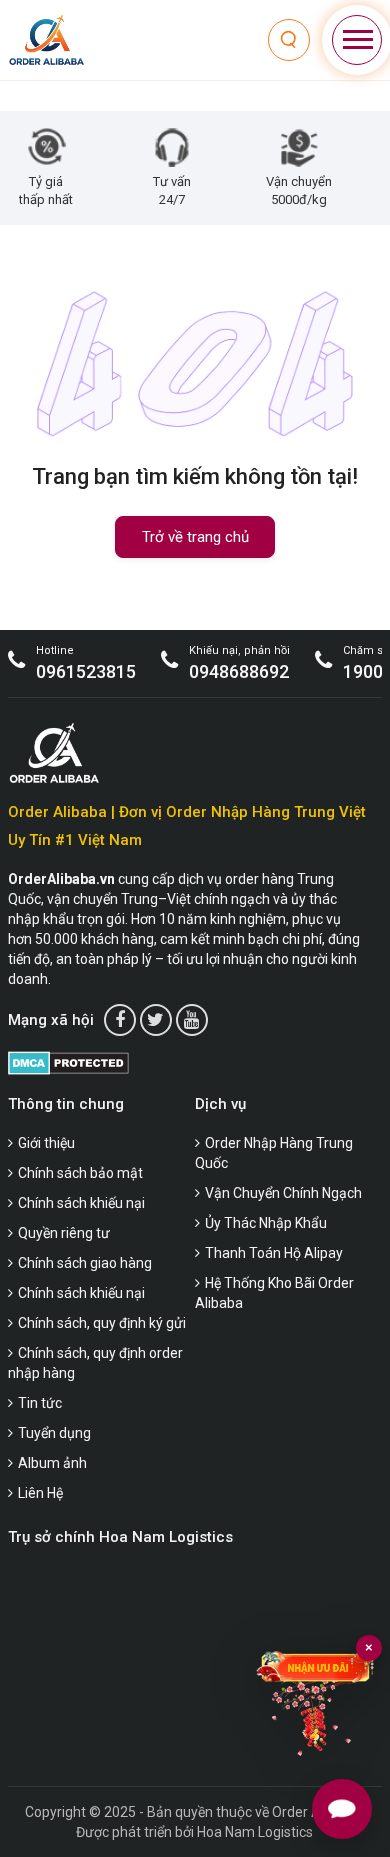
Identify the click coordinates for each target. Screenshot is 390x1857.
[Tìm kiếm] (289, 40)
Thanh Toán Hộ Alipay (274, 1253)
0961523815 (86, 671)
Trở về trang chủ (195, 537)
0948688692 (239, 671)
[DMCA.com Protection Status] (68, 1063)
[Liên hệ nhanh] (342, 1809)
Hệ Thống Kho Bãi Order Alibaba (274, 1293)
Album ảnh (52, 1463)
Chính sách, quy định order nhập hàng (95, 1363)
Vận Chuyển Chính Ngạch (283, 1193)
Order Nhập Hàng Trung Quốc (274, 1153)
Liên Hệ (40, 1493)
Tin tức (40, 1403)
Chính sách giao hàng (85, 1263)
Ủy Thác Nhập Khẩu (266, 1223)
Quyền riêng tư (64, 1233)
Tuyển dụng (54, 1433)
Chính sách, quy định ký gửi (102, 1323)
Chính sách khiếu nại (81, 1203)
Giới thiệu (46, 1143)
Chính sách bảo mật (80, 1173)
